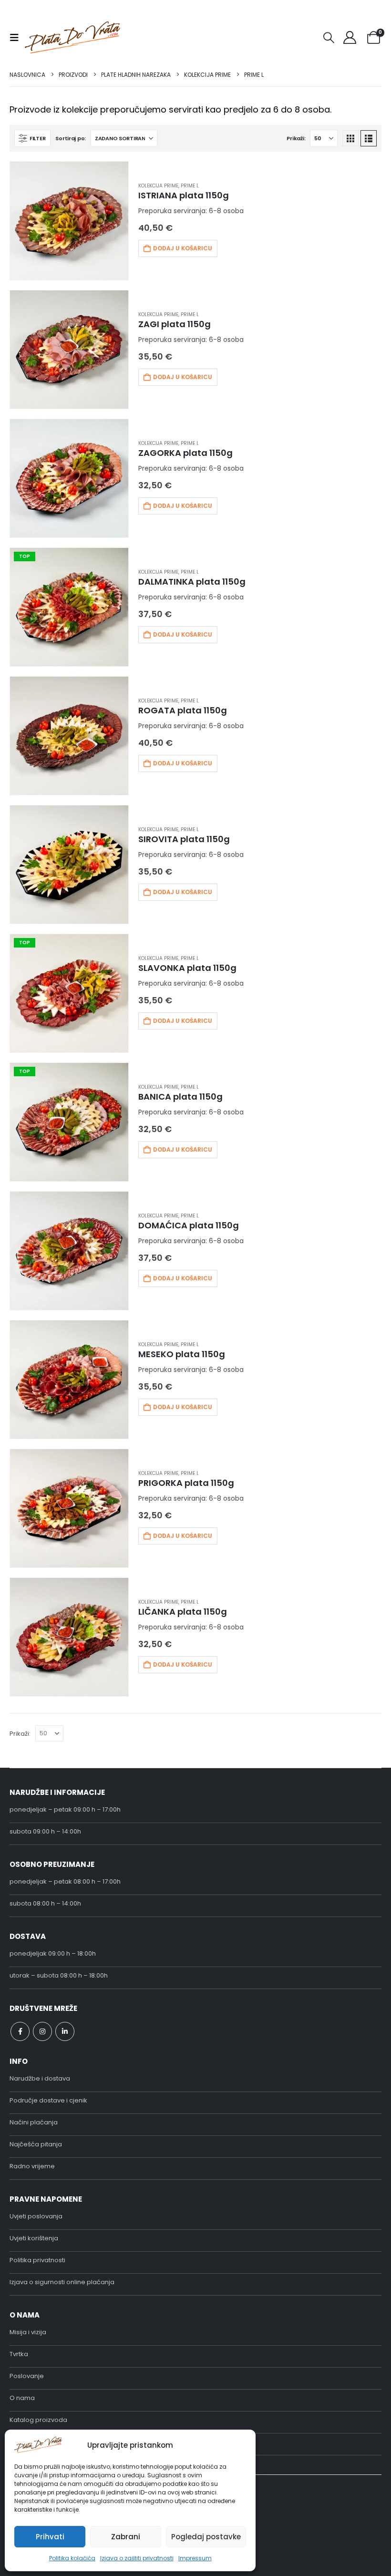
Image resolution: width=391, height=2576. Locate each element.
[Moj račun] (350, 37)
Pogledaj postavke (206, 2537)
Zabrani (126, 2537)
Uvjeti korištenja (34, 2238)
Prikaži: (296, 138)
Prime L (190, 186)
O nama (22, 2398)
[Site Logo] (72, 37)
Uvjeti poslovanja (36, 2216)
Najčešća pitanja (36, 2144)
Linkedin (65, 2031)
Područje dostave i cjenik (48, 2100)
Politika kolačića (72, 2558)
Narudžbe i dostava (40, 2078)
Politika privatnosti (37, 2260)
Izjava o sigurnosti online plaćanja (62, 2282)
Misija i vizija (28, 2332)
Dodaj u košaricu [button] (183, 248)
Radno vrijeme (32, 2166)
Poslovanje (27, 2376)
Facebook (20, 2031)
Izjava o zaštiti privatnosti (137, 2558)
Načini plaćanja (34, 2122)
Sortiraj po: (71, 138)
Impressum (195, 2558)
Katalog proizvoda (38, 2420)
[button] (17, 38)
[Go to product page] (69, 221)
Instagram (42, 2031)
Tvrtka (19, 2354)
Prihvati (50, 2537)
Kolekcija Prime (158, 186)
